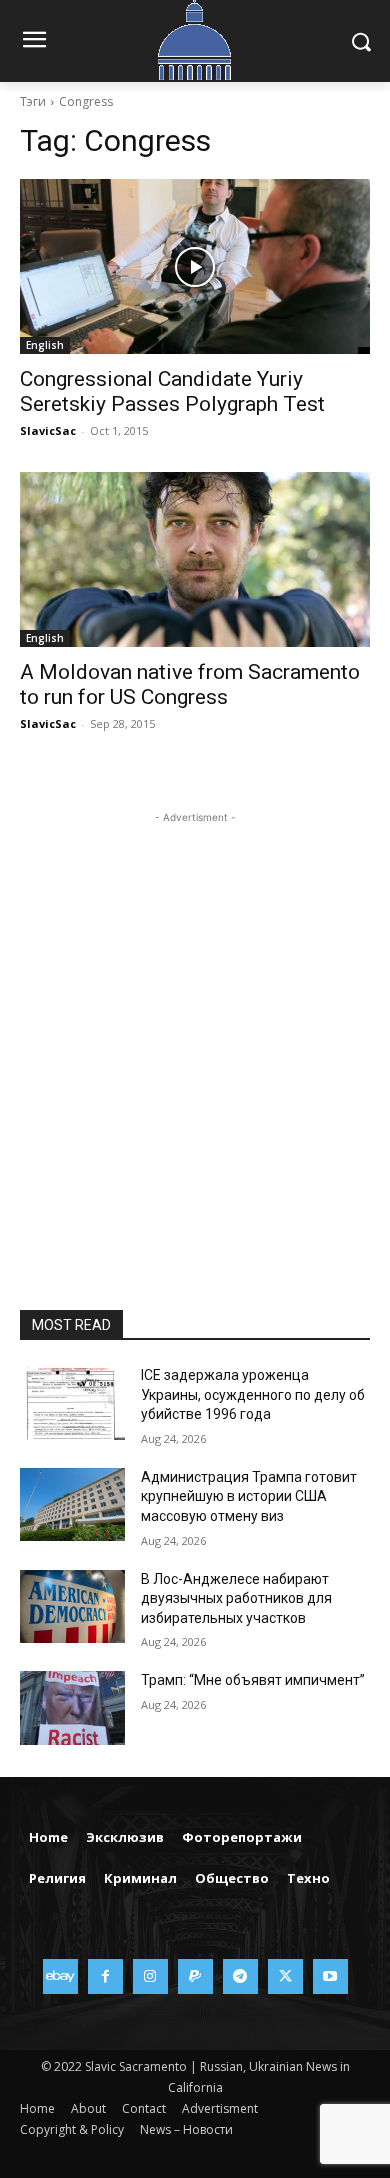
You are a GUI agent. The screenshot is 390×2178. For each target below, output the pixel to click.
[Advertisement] (195, 1023)
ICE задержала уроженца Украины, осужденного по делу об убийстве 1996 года (253, 1394)
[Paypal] (195, 1976)
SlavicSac (48, 430)
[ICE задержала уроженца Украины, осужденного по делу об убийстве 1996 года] (72, 1403)
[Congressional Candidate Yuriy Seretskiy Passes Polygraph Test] (195, 266)
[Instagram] (150, 1976)
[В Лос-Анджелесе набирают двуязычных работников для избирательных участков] (72, 1607)
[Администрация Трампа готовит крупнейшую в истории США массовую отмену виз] (72, 1505)
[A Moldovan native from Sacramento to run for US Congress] (195, 559)
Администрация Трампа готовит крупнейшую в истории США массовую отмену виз (249, 1496)
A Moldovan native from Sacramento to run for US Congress (190, 684)
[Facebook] (105, 1976)
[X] (285, 1976)
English (45, 345)
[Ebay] (60, 1976)
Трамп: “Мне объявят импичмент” (253, 1680)
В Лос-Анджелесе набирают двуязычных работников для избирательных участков (236, 1598)
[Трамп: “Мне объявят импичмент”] (72, 1708)
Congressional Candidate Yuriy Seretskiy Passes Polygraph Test (172, 391)
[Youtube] (330, 1976)
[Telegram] (240, 1976)
